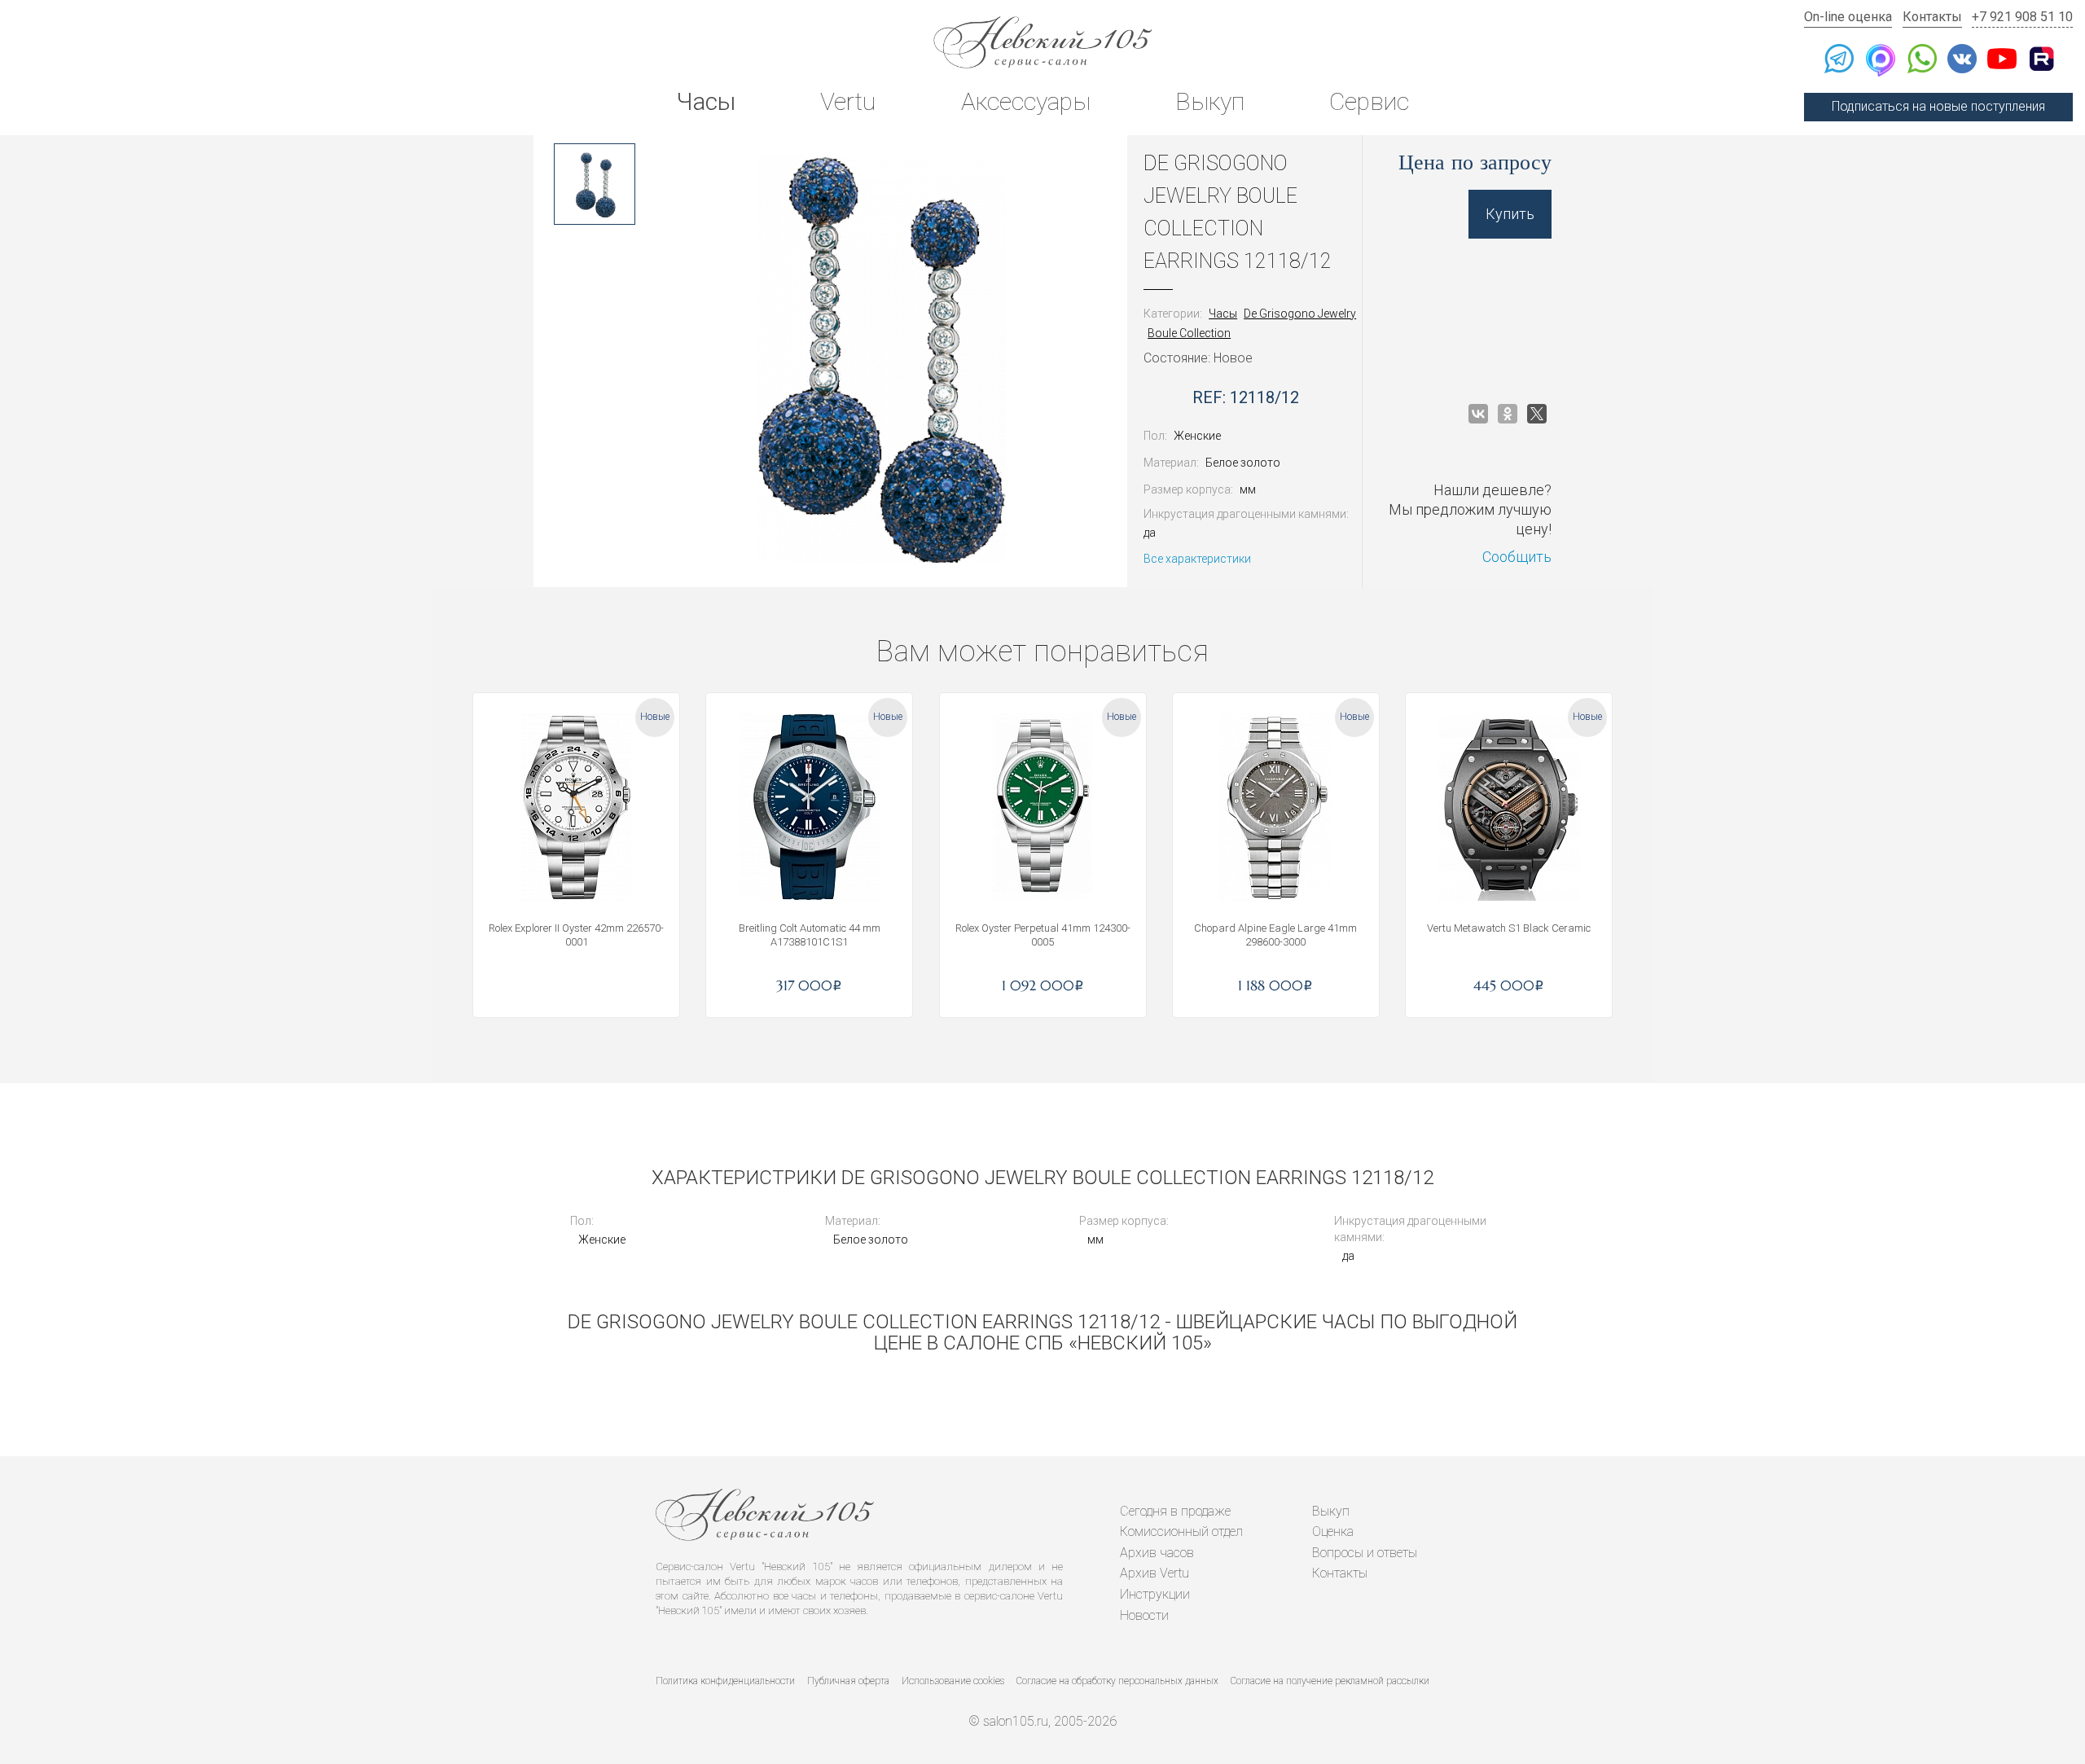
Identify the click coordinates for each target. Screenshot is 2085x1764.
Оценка (1333, 1531)
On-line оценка (1848, 17)
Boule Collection (1189, 333)
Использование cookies (953, 1681)
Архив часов (1157, 1553)
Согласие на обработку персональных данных (1117, 1681)
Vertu (848, 101)
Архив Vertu (1154, 1573)
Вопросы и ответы (1365, 1553)
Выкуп (1210, 101)
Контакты (1932, 17)
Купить (1510, 214)
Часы (706, 101)
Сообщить (1517, 557)
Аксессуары (1026, 101)
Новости (1144, 1615)
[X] (1537, 414)
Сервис (1369, 101)
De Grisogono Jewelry (1300, 314)
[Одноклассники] (1508, 414)
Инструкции (1155, 1594)
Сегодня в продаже (1175, 1511)
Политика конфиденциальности (725, 1681)
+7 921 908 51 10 (2022, 17)
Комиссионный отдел (1181, 1531)
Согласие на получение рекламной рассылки (1330, 1681)
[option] (595, 184)
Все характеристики (1197, 559)
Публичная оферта (848, 1681)
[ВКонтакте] (1478, 414)
